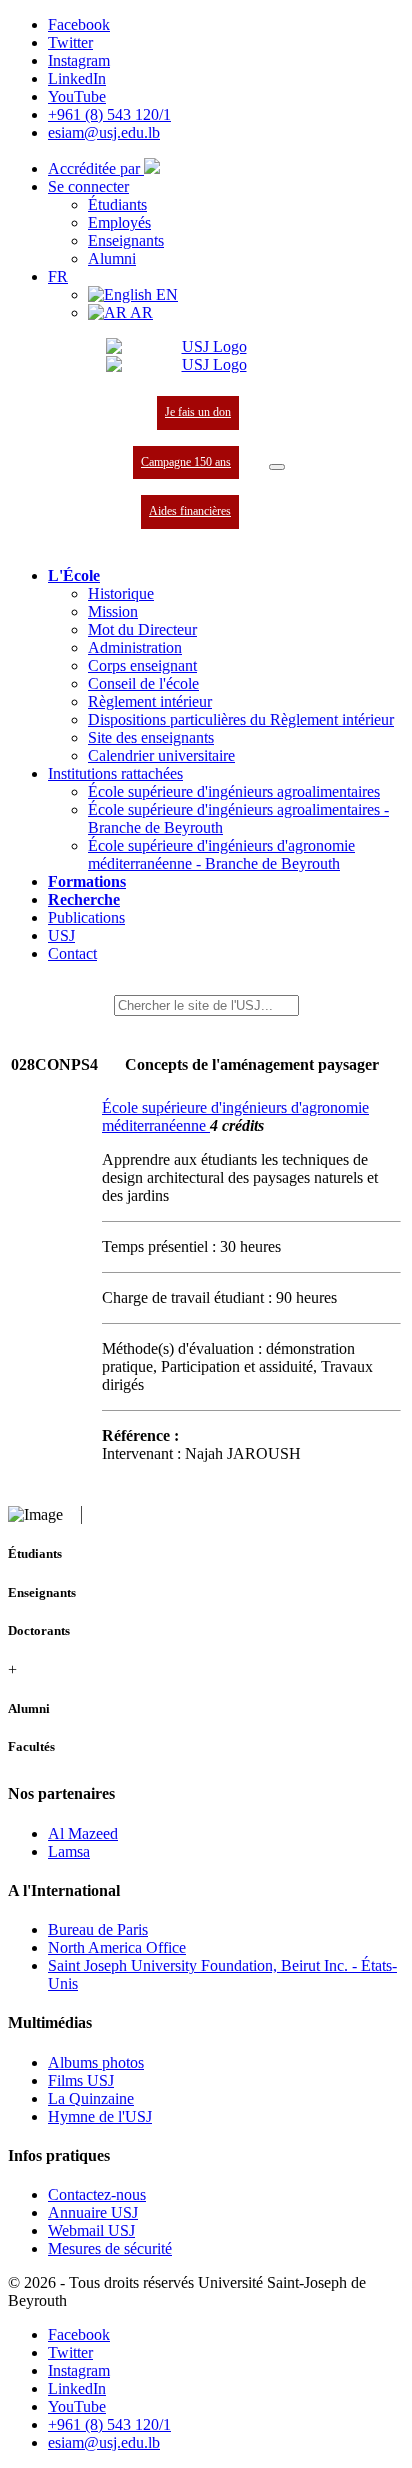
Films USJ (81, 2080)
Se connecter (88, 186)
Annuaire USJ (93, 2212)
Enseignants (126, 240)
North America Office (117, 1947)
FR (58, 276)
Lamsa (69, 1851)
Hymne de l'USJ (100, 2116)
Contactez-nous (97, 2194)
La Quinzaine (91, 2098)
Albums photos (96, 2062)
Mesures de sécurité (110, 2248)
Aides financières (190, 511)
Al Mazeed (83, 1833)
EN (165, 294)
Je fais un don (198, 412)
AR (140, 312)
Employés (119, 222)
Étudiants (117, 204)
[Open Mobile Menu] (277, 467)
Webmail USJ (91, 2230)
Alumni (112, 258)
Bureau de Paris (98, 1929)
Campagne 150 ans (186, 462)
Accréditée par (96, 168)
